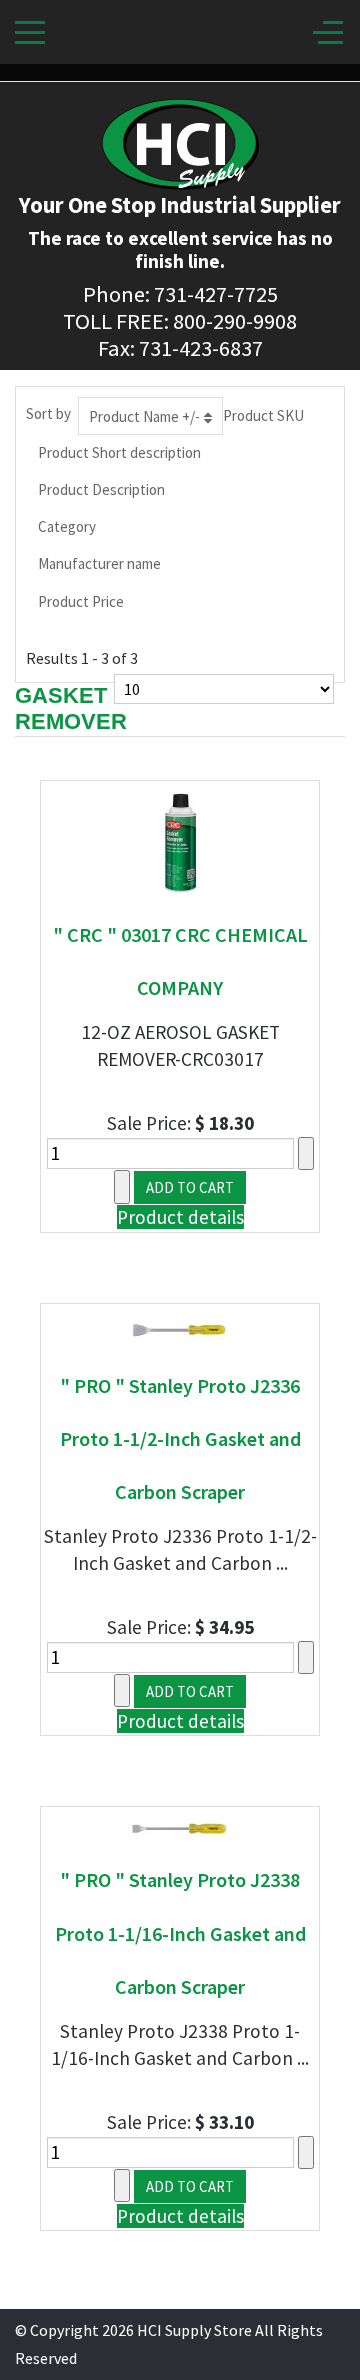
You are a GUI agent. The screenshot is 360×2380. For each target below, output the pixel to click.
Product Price (81, 601)
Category (67, 526)
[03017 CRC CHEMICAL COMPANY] (180, 841)
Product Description (101, 489)
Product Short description (119, 452)
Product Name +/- (144, 416)
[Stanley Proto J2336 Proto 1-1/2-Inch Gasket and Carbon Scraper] (180, 1327)
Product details (180, 1217)
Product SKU (263, 415)
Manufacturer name (99, 563)
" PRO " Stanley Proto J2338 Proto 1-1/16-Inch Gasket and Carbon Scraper (180, 1932)
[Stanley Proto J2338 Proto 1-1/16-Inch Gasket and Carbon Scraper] (180, 1827)
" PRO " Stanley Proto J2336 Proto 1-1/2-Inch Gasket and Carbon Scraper (180, 1438)
